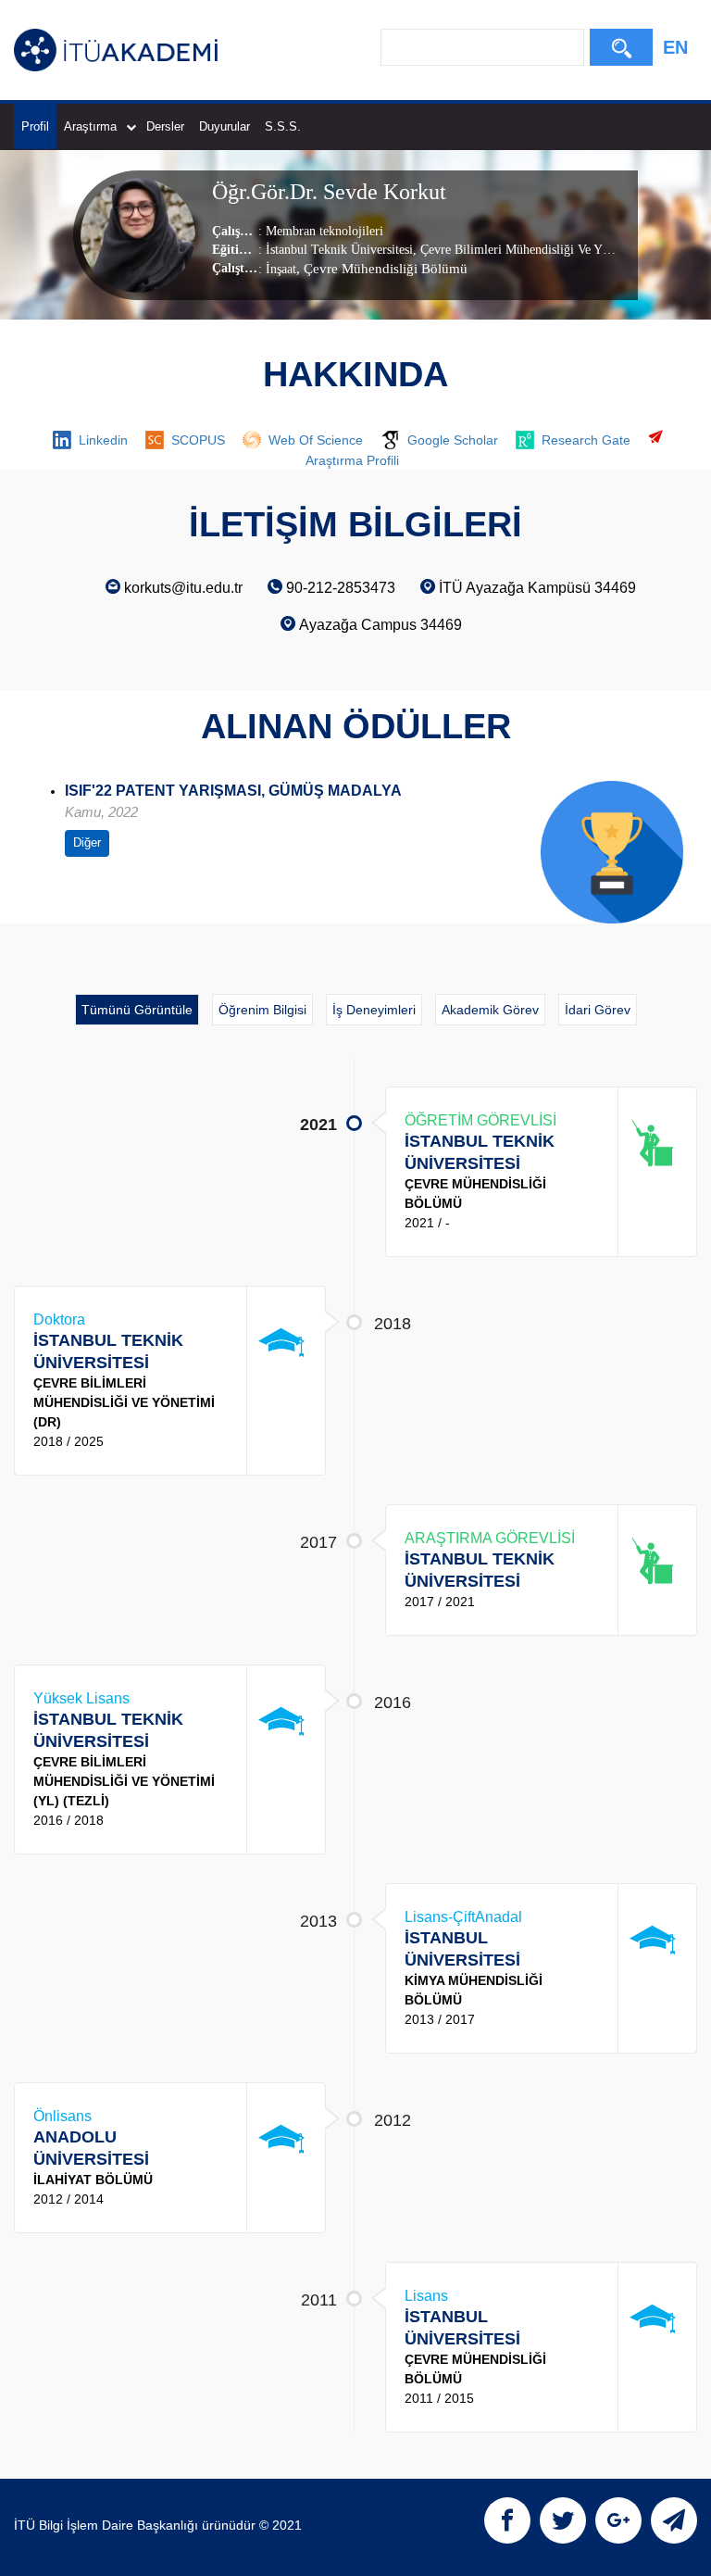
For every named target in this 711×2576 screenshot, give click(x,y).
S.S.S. (283, 126)
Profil (35, 126)
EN (675, 47)
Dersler (165, 126)
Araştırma (90, 126)
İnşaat (281, 269)
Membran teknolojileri (324, 231)
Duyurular (225, 126)
